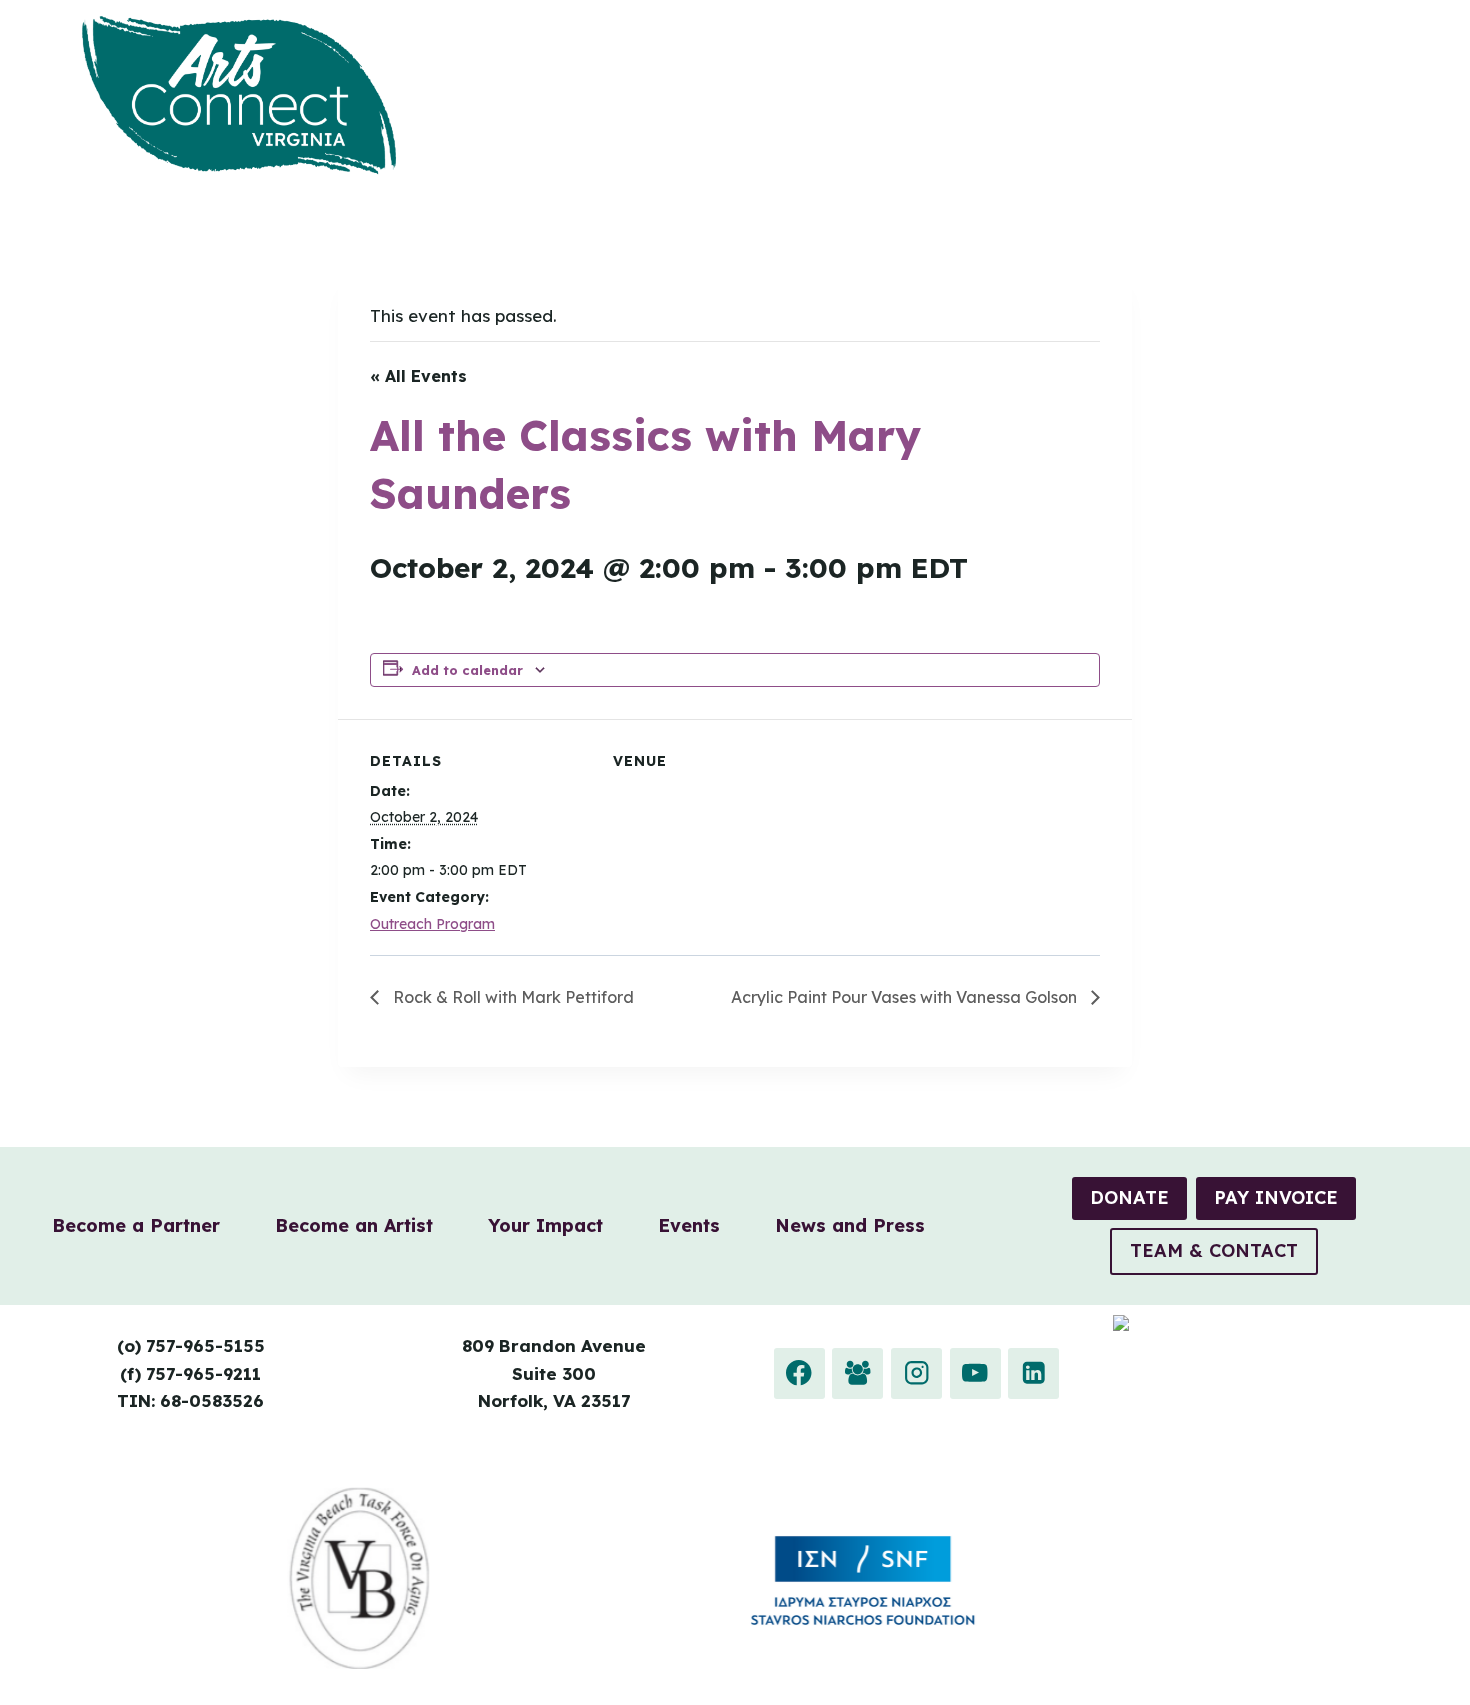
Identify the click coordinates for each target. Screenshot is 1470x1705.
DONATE (1129, 1197)
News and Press (850, 1225)
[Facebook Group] (857, 1373)
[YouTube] (975, 1373)
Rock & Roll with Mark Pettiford (511, 997)
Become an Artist (354, 1225)
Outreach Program (432, 924)
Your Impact (545, 1225)
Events (689, 1225)
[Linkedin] (1033, 1373)
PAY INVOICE (1276, 1197)
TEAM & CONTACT (1214, 1250)
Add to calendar (467, 670)
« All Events (418, 376)
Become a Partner (136, 1225)
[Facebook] (799, 1373)
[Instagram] (916, 1373)
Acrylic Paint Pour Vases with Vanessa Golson (906, 997)
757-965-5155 (205, 1345)
